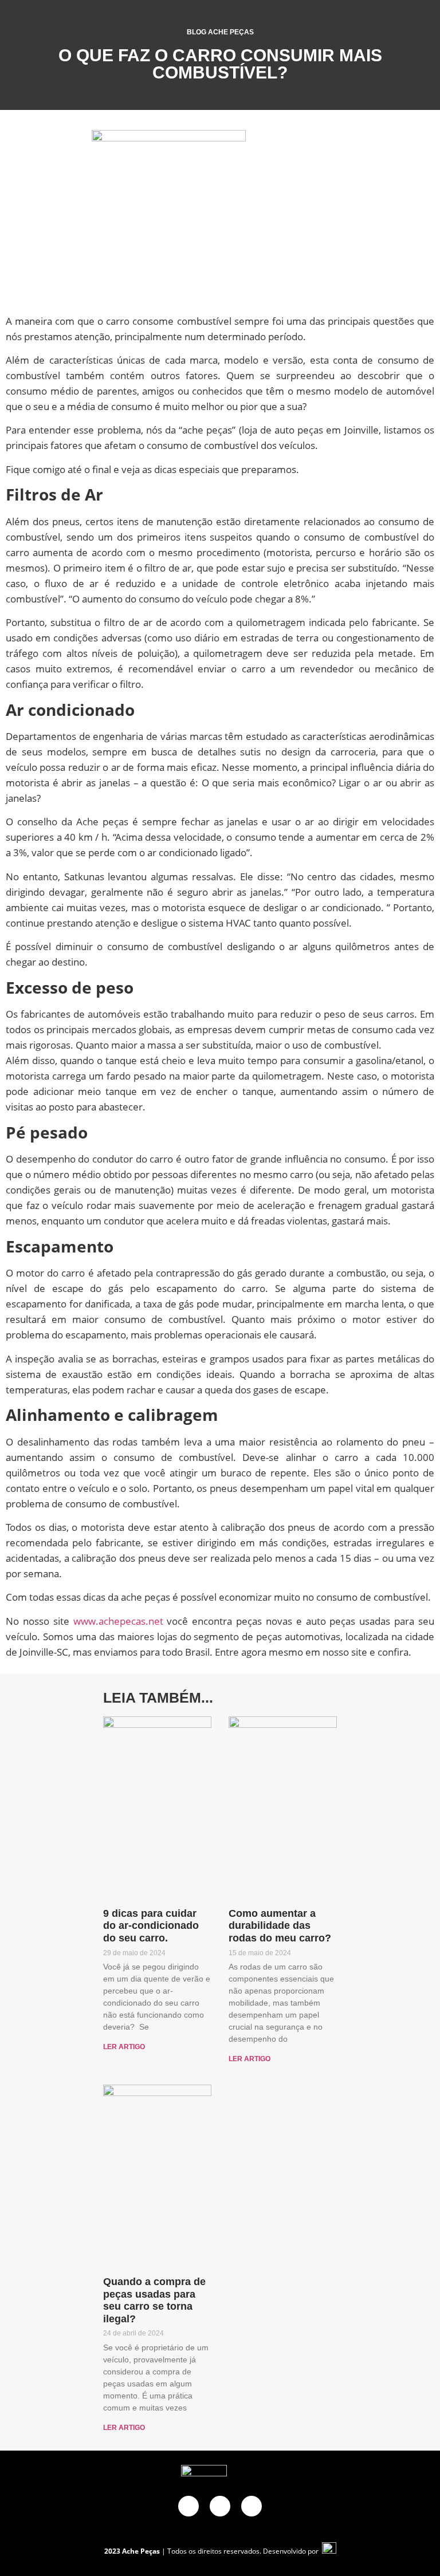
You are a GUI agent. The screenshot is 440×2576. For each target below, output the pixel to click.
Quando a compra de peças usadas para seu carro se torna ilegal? (154, 2300)
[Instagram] (252, 2506)
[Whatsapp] (220, 2506)
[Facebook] (188, 2506)
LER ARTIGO (124, 2047)
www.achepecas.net (118, 1621)
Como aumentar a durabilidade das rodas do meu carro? (280, 1926)
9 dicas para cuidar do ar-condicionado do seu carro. (151, 1926)
